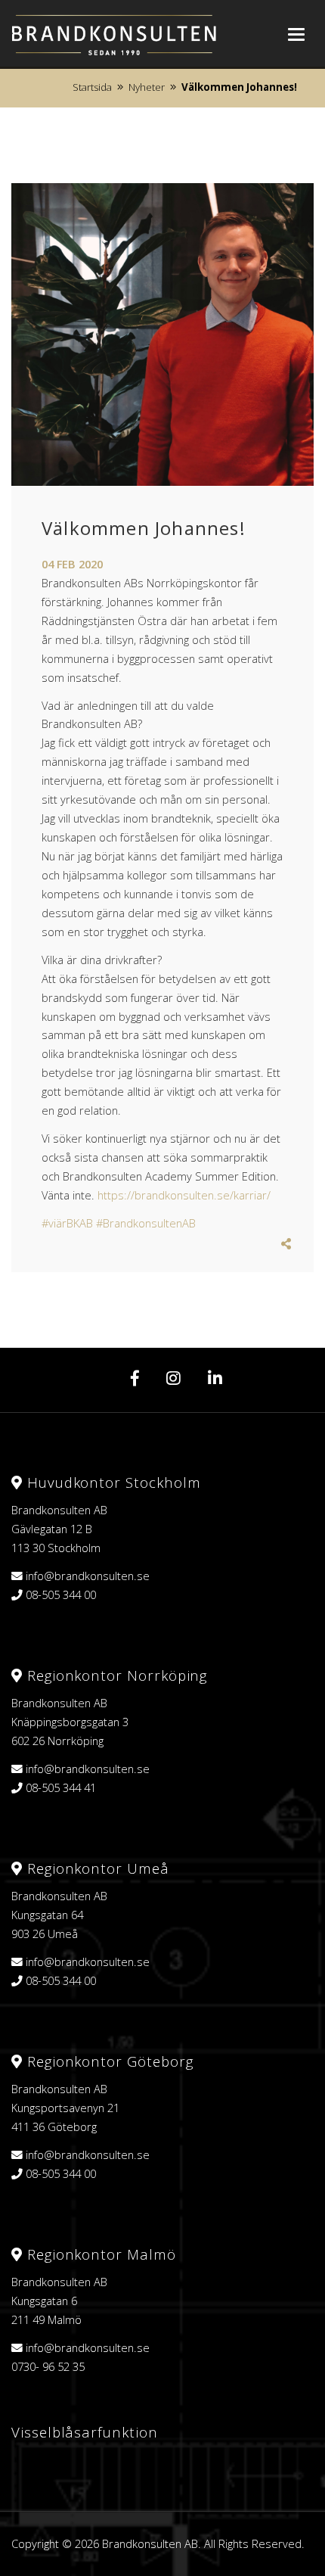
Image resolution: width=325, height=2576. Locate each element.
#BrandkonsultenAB (146, 1223)
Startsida (92, 87)
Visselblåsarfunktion (85, 2432)
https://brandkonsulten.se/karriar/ (184, 1195)
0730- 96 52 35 (48, 2366)
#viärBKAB (67, 1223)
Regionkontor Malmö (99, 2254)
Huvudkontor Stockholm (111, 1482)
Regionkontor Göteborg (108, 2061)
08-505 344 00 (61, 1594)
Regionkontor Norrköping (115, 1675)
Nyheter (147, 87)
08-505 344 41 (61, 1787)
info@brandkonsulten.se (88, 1576)
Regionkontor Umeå (96, 1868)
